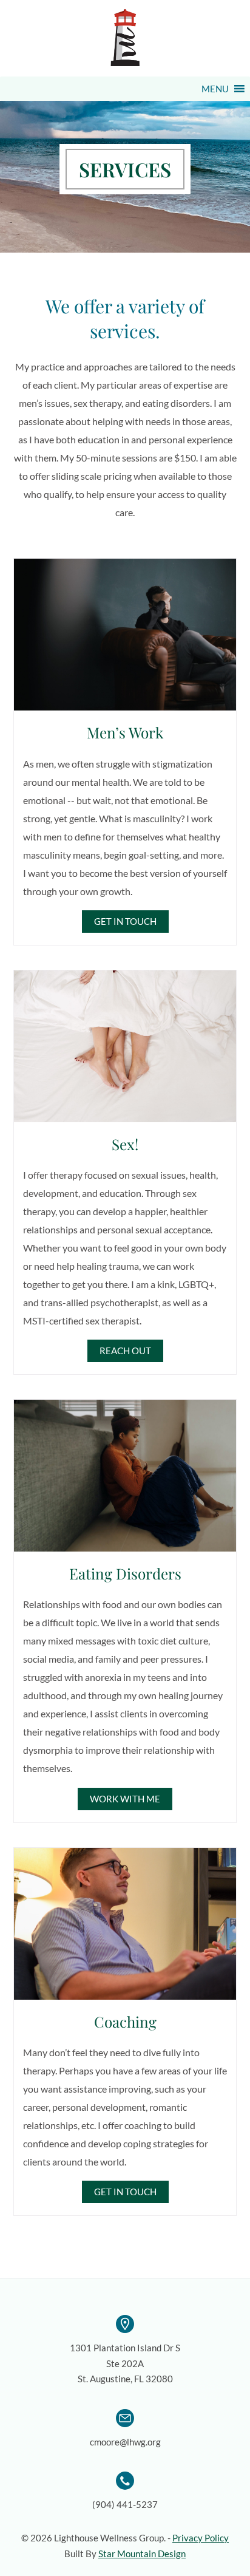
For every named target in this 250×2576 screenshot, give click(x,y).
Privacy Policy (201, 2538)
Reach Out (125, 1351)
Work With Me (125, 1799)
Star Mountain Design (142, 2554)
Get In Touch (125, 921)
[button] (215, 89)
